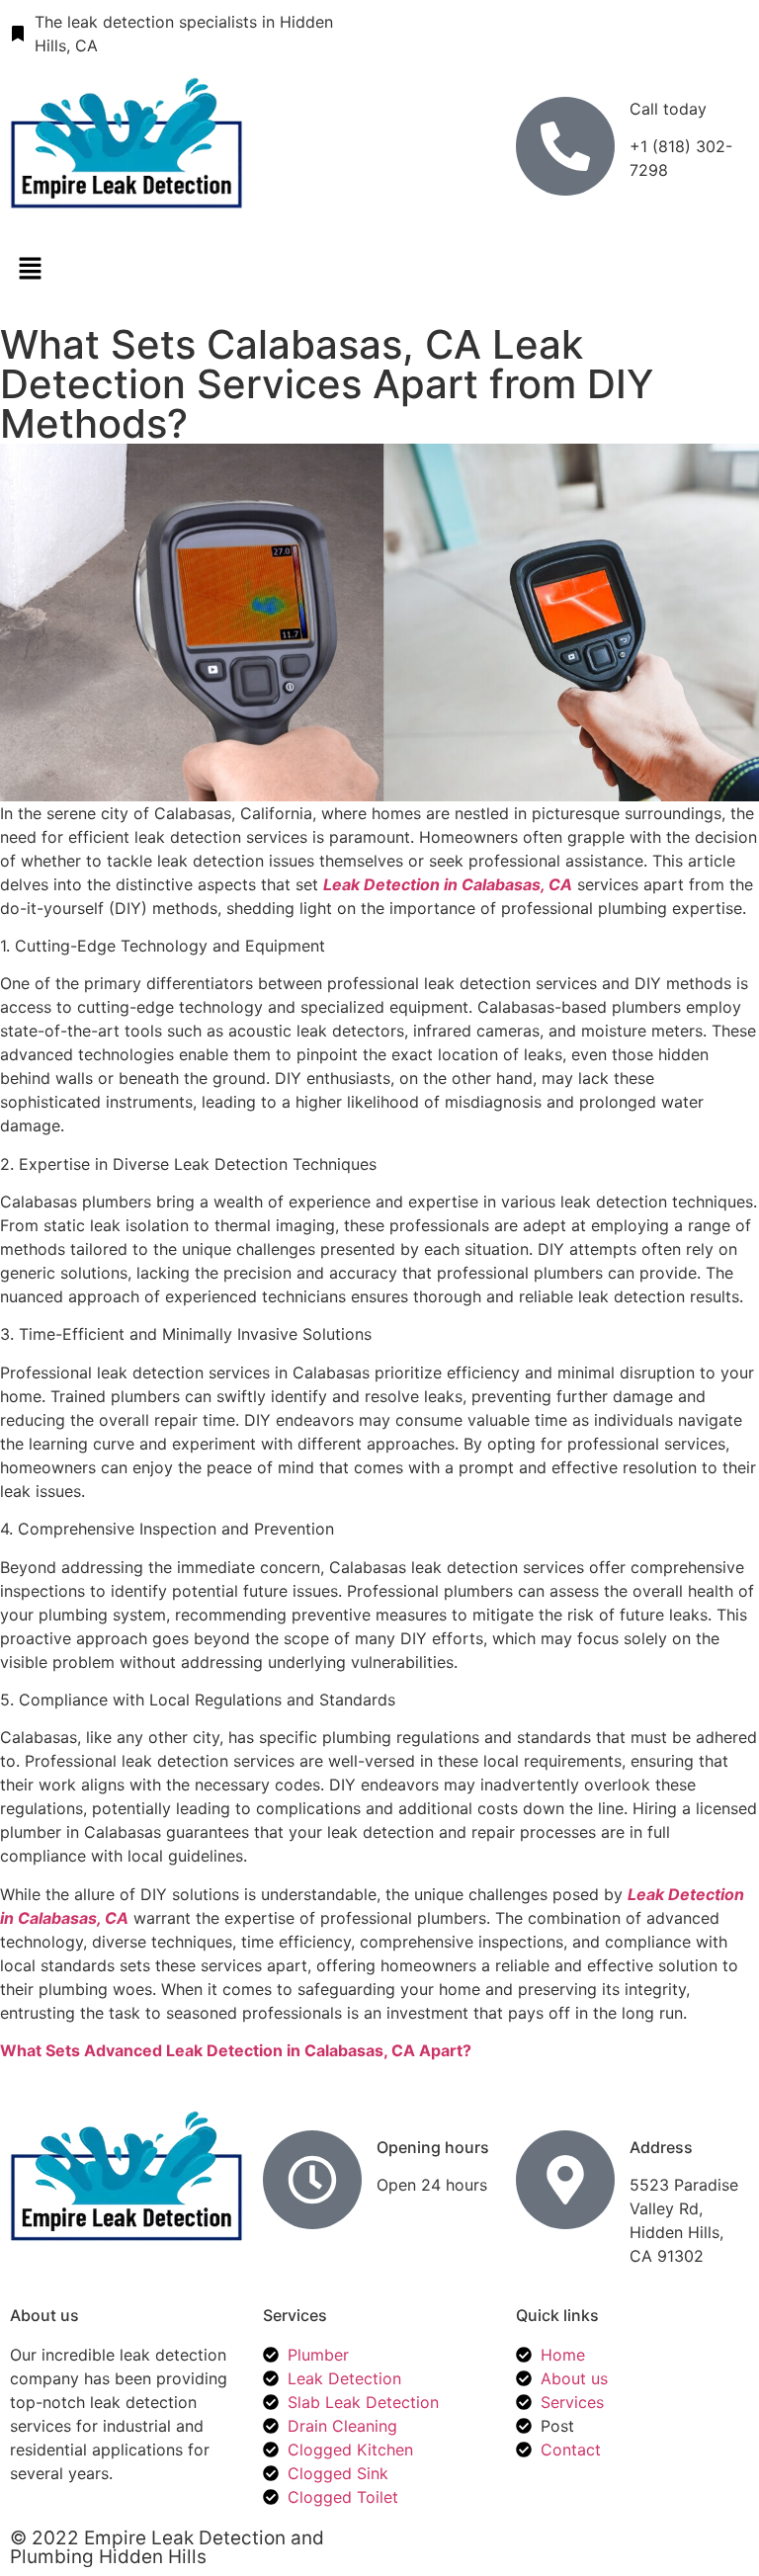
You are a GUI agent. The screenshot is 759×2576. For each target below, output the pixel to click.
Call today (668, 109)
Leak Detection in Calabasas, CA (448, 884)
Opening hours (433, 2147)
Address (661, 2147)
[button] (379, 270)
